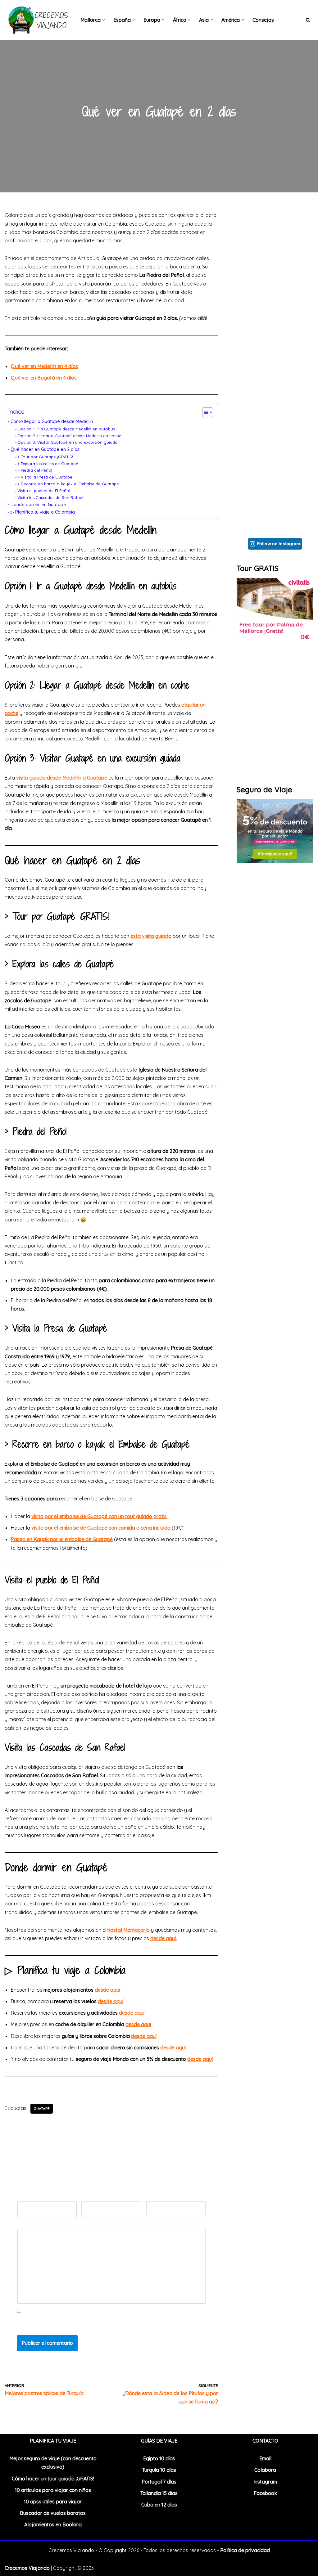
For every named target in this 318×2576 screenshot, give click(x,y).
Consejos (263, 20)
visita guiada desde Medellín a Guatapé (62, 778)
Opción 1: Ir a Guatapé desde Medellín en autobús (66, 429)
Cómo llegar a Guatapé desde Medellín (52, 421)
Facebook (265, 2493)
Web (151, 2197)
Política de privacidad (245, 2550)
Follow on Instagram (279, 544)
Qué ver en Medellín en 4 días (44, 366)
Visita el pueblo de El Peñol (44, 491)
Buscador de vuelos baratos (53, 2513)
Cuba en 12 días (159, 2505)
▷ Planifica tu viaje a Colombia (43, 512)
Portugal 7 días (159, 2482)
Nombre (28, 2197)
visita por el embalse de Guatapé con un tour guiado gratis (99, 1516)
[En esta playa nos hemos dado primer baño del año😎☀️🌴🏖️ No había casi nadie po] (275, 342)
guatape (42, 2108)
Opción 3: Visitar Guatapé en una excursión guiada (67, 442)
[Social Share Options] (243, 298)
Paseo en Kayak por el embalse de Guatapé (62, 1539)
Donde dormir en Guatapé (38, 505)
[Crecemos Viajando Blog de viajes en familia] (37, 20)
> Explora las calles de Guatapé (48, 464)
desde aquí (111, 2001)
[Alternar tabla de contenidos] (204, 412)
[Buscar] (308, 20)
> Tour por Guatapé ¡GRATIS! (45, 457)
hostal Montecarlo (129, 1930)
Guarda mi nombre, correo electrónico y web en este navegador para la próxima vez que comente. (110, 2324)
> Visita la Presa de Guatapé (45, 477)
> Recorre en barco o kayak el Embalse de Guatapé (68, 484)
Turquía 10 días (159, 2470)
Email (265, 2458)
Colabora (265, 2470)
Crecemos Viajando (27, 2568)
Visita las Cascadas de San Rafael (50, 497)
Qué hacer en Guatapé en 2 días (45, 449)
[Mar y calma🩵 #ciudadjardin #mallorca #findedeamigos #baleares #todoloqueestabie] (275, 495)
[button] (104, 20)
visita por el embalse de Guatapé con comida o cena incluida (101, 1528)
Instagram (265, 2482)
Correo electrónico (104, 2197)
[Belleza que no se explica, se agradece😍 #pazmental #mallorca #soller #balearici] (275, 265)
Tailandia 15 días (159, 2493)
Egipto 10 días (159, 2458)
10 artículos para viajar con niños (53, 2490)
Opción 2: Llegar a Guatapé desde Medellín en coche (69, 436)
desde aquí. (164, 1938)
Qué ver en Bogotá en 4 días (44, 378)
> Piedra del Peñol (35, 470)
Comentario (32, 2224)
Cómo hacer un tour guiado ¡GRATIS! (53, 2479)
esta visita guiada (151, 936)
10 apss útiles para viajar (53, 2502)
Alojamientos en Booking (53, 2524)
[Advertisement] (275, 971)
